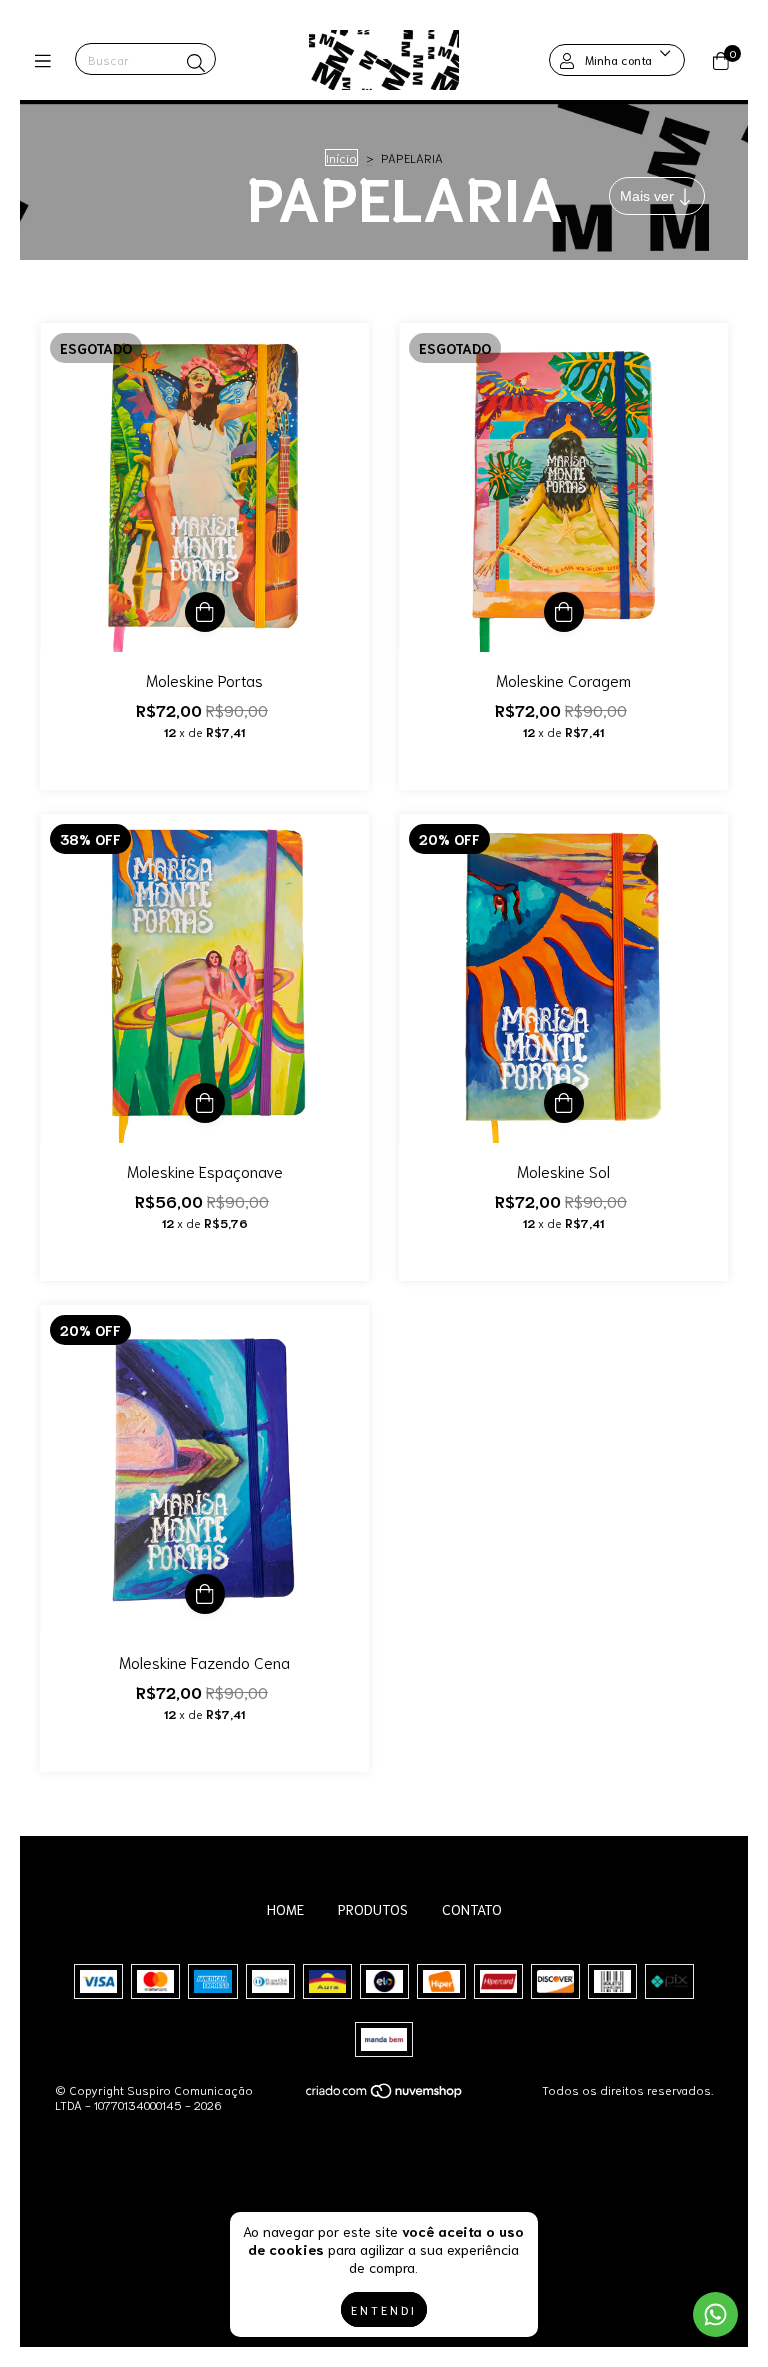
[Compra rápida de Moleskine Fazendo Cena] (205, 1594)
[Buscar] (196, 62)
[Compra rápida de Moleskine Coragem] (564, 612)
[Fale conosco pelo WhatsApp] (715, 2314)
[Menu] (47, 60)
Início (341, 157)
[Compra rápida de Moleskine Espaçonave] (205, 1103)
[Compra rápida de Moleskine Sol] (564, 1103)
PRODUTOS (373, 1909)
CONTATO (472, 1909)
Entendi (384, 2309)
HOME (285, 1909)
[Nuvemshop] (385, 2094)
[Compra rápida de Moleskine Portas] (205, 612)
